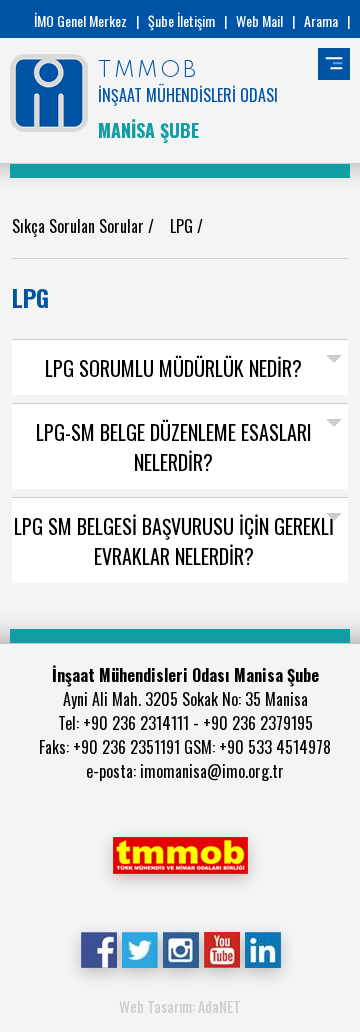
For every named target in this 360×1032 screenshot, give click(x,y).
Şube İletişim (181, 20)
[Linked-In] (262, 948)
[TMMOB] (180, 853)
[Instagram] (180, 948)
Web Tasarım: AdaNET (180, 1006)
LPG (183, 226)
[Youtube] (221, 948)
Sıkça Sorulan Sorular (80, 226)
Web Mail (259, 20)
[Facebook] (98, 948)
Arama (321, 20)
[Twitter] (139, 948)
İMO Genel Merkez (80, 20)
